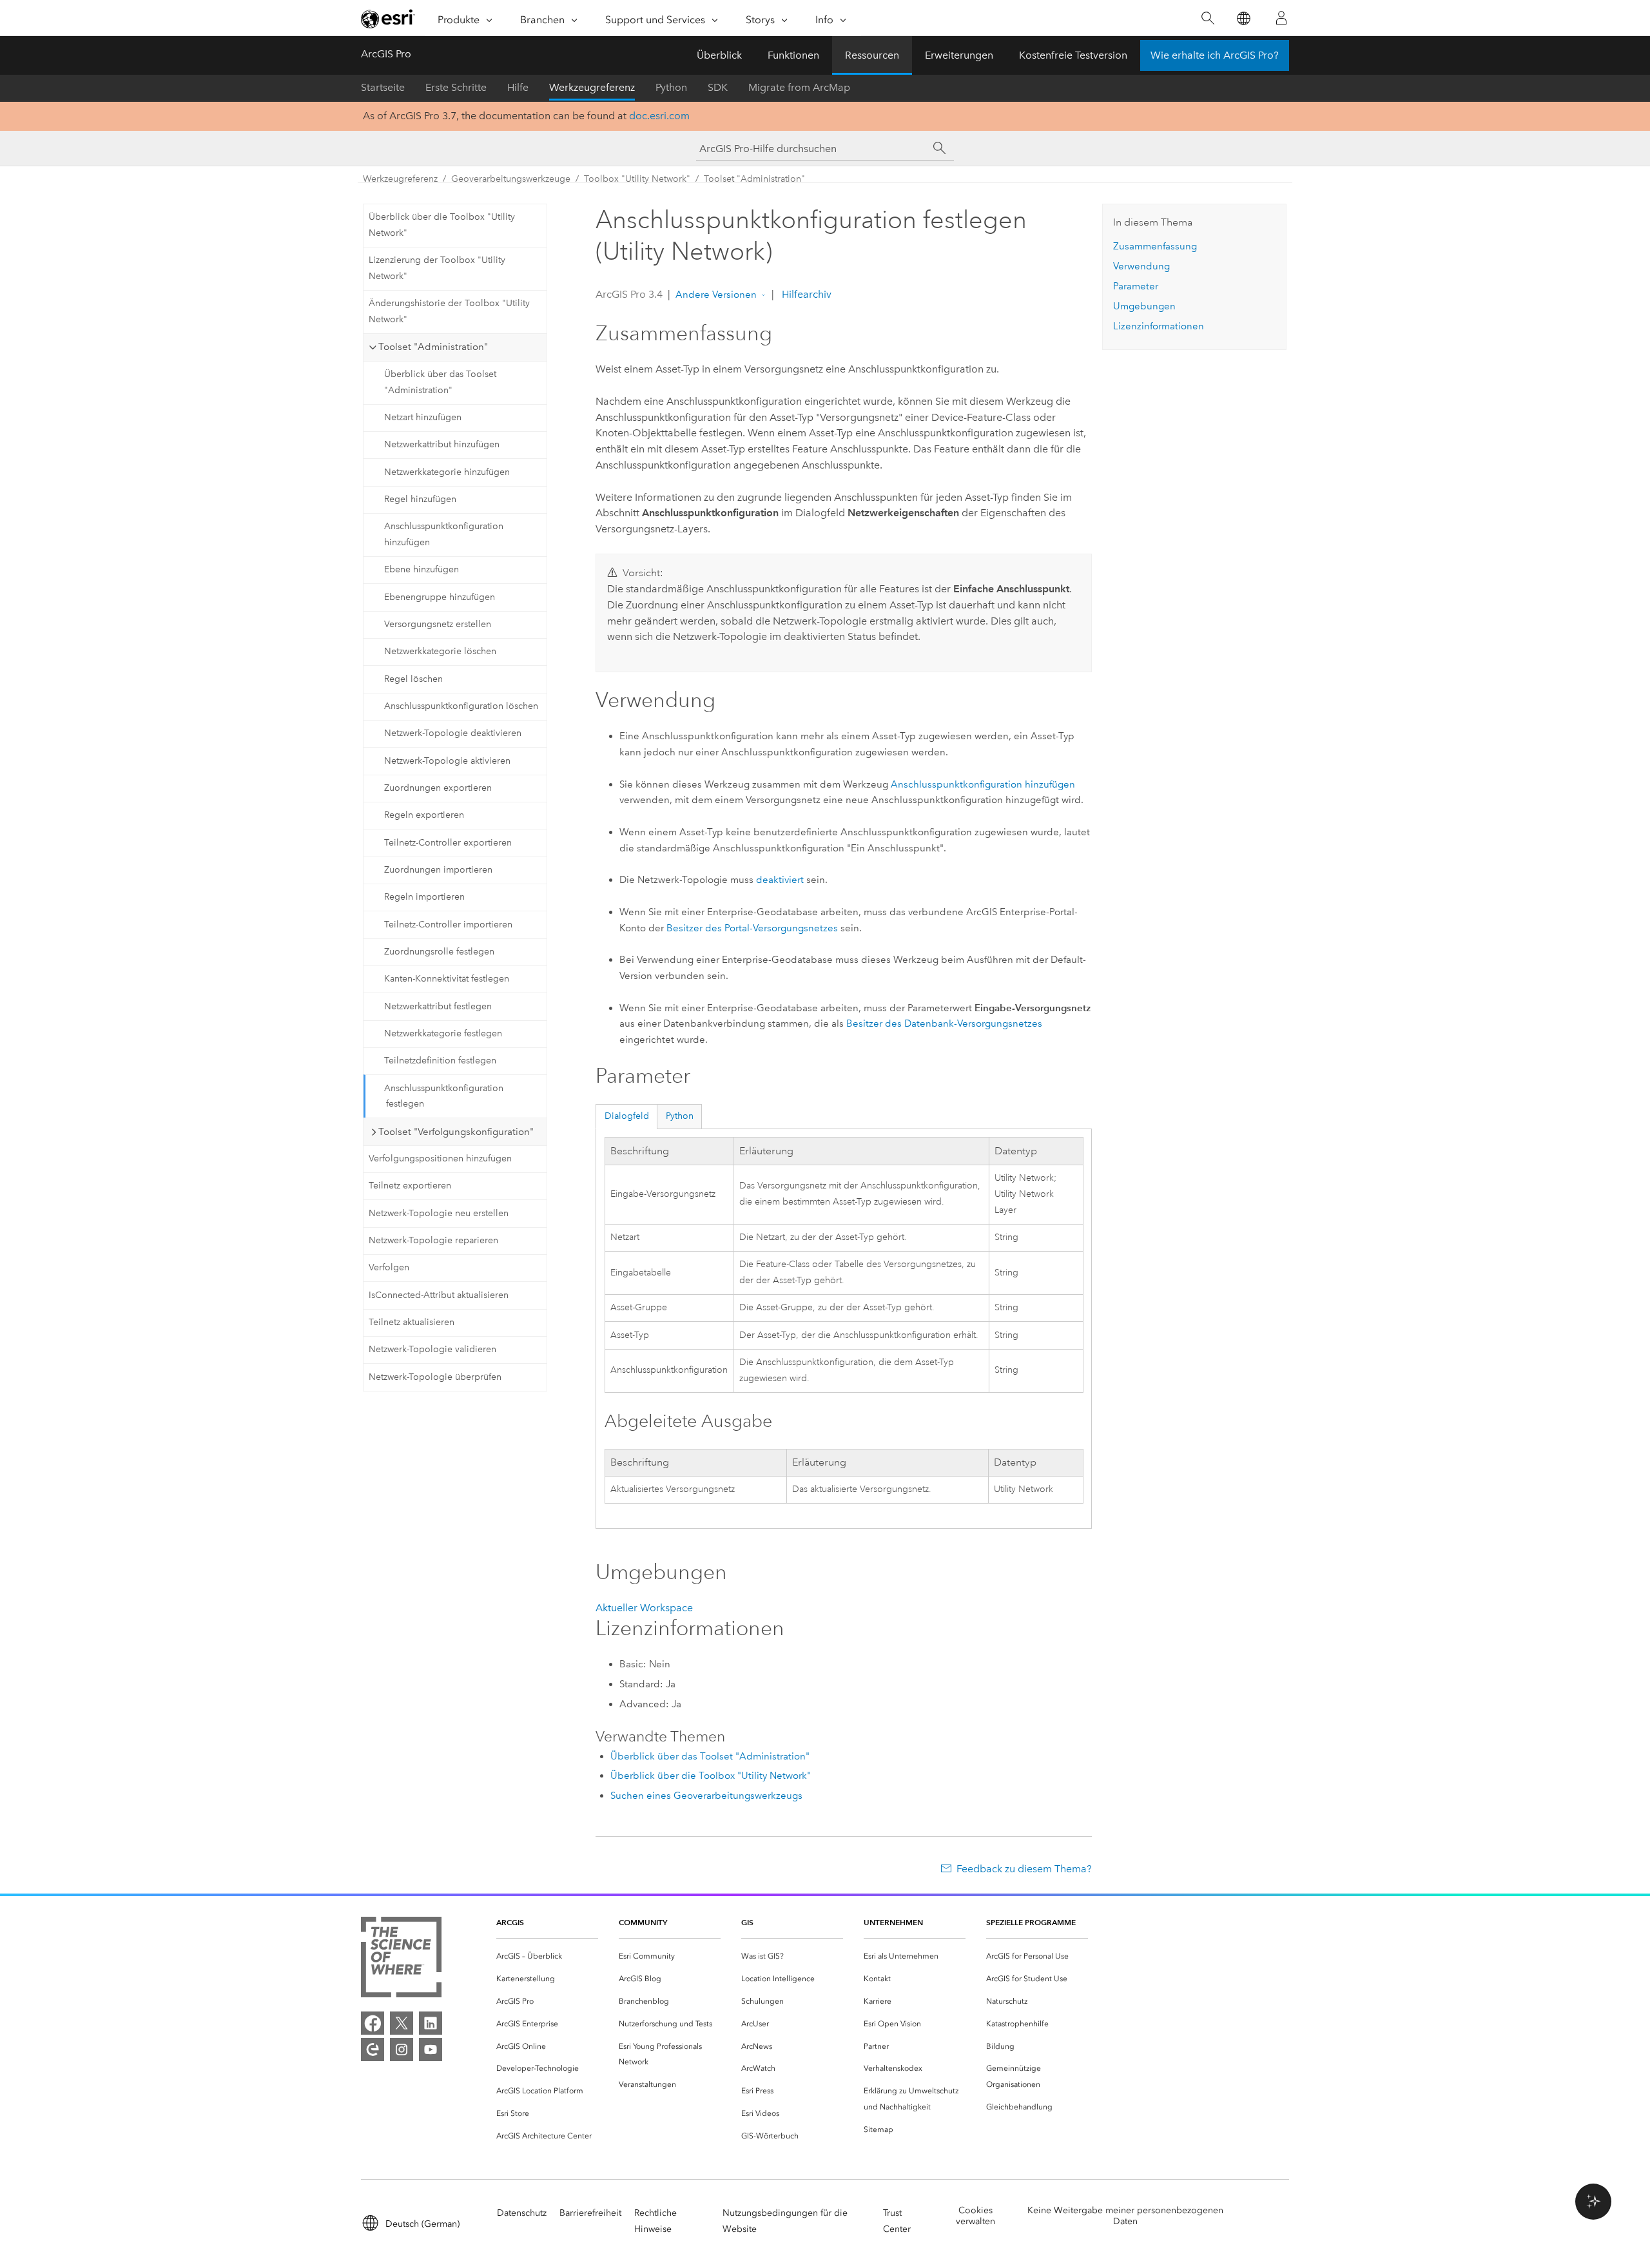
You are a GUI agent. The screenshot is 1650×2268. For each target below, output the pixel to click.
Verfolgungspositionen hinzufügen (440, 1158)
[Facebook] (373, 2023)
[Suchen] (1208, 18)
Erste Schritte (456, 87)
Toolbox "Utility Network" (637, 179)
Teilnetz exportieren (410, 1186)
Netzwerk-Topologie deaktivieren (453, 733)
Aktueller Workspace (644, 1608)
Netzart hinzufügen (423, 417)
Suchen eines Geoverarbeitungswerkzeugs (706, 1796)
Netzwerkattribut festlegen (438, 1006)
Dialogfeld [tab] (627, 1116)
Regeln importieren (424, 897)
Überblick (719, 55)
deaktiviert (780, 880)
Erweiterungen (959, 55)
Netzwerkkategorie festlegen (443, 1033)
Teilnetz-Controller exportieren (448, 843)
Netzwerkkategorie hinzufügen (447, 472)
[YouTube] (431, 2050)
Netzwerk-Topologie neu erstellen (439, 1213)
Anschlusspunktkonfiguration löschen (461, 706)
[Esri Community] (373, 2050)
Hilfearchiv (805, 294)
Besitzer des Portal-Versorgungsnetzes (752, 928)
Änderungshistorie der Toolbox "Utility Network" (449, 311)
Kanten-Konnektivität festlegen (447, 979)
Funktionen (793, 55)
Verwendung (1141, 266)
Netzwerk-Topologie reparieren (433, 1240)
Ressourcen (872, 55)
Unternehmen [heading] (893, 1922)
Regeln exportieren (424, 815)
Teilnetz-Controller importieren (448, 925)
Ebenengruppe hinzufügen (440, 597)
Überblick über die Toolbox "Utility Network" (442, 225)
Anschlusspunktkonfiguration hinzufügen (444, 534)
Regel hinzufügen (420, 499)
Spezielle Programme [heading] (1031, 1922)
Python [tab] (680, 1116)
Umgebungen (1144, 306)
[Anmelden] (1281, 18)
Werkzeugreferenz (592, 87)
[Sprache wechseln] (1243, 18)
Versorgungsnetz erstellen (438, 624)
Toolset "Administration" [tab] (433, 347)
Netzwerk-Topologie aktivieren (447, 761)
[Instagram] (402, 2050)
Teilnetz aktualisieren (412, 1322)
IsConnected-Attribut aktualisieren (439, 1295)
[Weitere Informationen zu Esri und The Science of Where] (401, 1960)
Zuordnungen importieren (438, 870)
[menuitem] (547, 1956)
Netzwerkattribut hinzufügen (442, 444)
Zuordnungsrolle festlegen (439, 952)
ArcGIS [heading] (510, 1922)
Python (671, 87)
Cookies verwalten (975, 2216)
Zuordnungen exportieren (438, 788)
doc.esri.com (659, 116)
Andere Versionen (716, 295)
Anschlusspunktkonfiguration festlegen (444, 1096)
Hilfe (518, 87)
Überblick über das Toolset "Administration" (440, 382)
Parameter (1136, 286)
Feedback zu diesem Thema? (1024, 1869)
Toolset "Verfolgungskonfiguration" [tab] (456, 1132)
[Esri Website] (388, 19)
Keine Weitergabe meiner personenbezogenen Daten (1125, 2216)
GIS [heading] (747, 1922)
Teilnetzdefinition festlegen (440, 1061)
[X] (402, 2023)
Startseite (383, 87)
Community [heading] (643, 1922)
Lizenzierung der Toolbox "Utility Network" (437, 268)
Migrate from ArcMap (799, 87)
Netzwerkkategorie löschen (440, 651)
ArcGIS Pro (386, 54)
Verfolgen (389, 1267)
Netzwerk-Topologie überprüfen (435, 1377)
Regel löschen (413, 679)
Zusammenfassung (1155, 246)
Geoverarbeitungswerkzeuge (511, 179)
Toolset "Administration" (754, 179)
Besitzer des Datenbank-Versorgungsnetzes (944, 1023)
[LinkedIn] (431, 2023)
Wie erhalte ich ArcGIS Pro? (1215, 55)
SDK (718, 87)
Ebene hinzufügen (422, 569)
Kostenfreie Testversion (1073, 55)
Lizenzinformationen (1159, 326)
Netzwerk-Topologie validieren (432, 1349)
